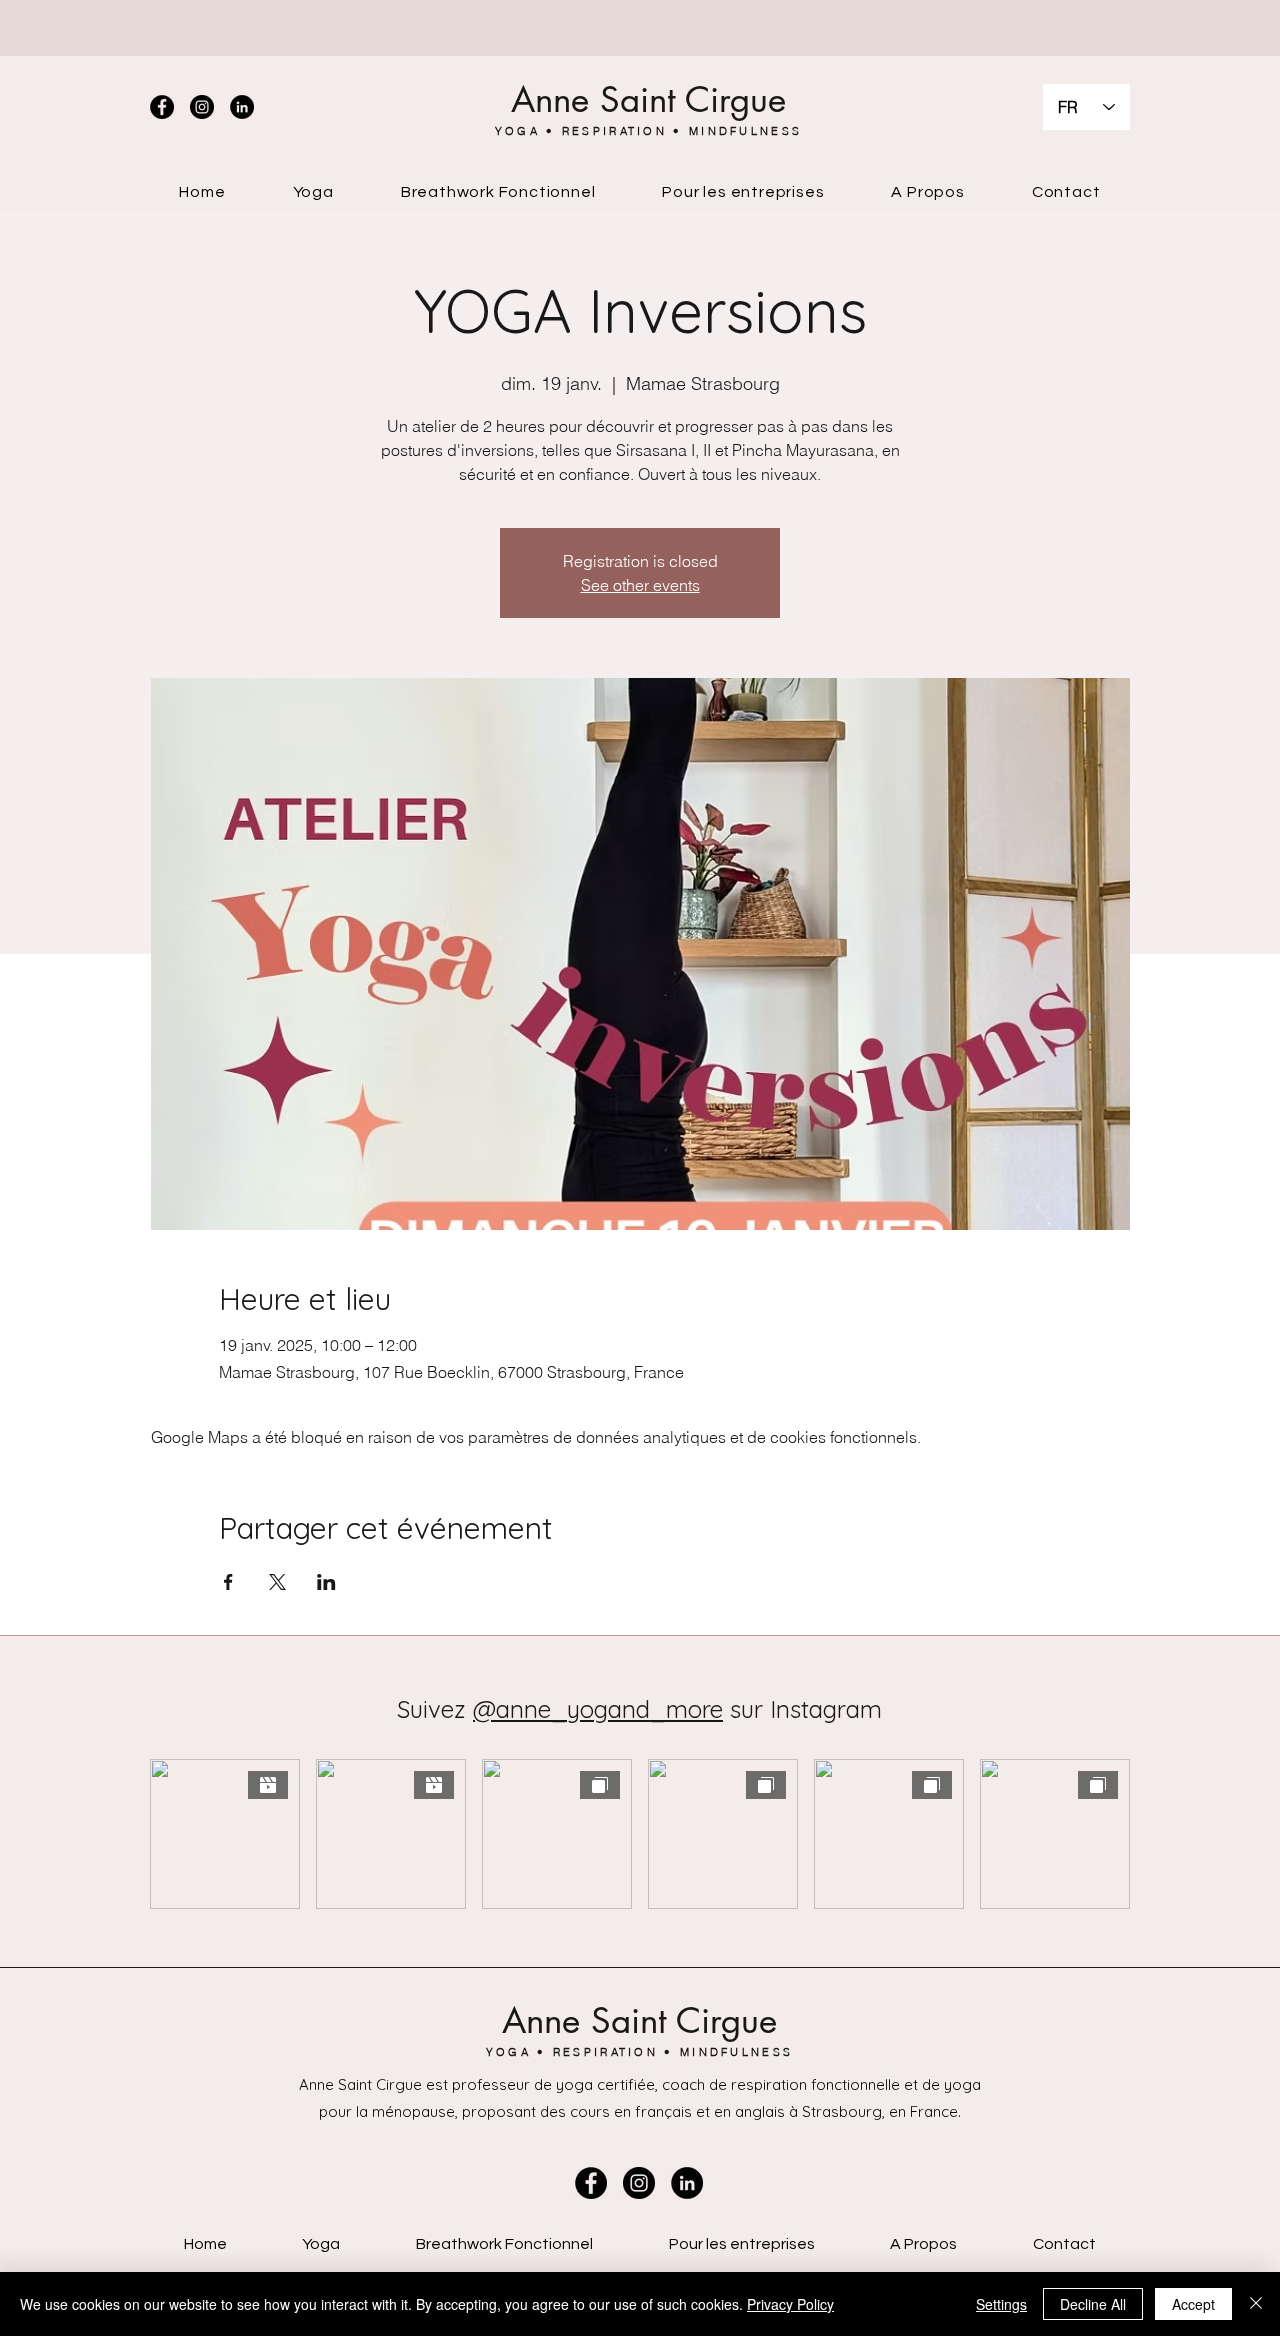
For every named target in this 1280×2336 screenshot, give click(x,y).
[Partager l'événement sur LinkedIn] (326, 1582)
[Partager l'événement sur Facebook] (228, 1582)
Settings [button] (1001, 2304)
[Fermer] (1256, 2304)
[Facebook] (162, 107)
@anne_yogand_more (598, 1709)
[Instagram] (202, 107)
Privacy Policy (790, 2304)
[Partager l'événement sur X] (277, 1582)
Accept (1193, 2304)
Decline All (1093, 2304)
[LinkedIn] (242, 107)
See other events (640, 585)
